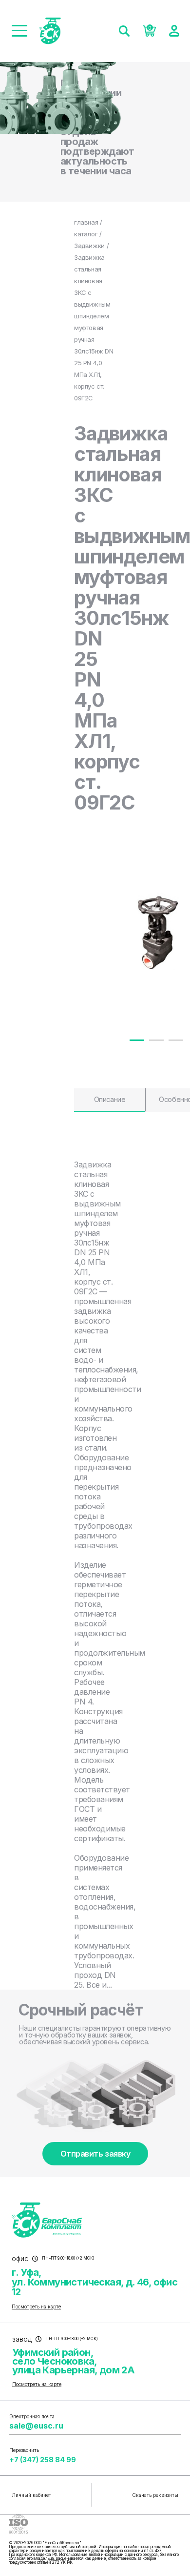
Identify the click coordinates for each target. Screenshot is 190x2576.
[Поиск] (124, 31)
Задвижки (89, 246)
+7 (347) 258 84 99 (43, 2460)
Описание (110, 1099)
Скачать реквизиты (155, 2495)
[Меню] (19, 31)
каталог (86, 234)
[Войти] (174, 31)
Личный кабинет (31, 2495)
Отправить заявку (95, 2154)
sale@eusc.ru (36, 2426)
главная (86, 222)
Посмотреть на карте (36, 2306)
